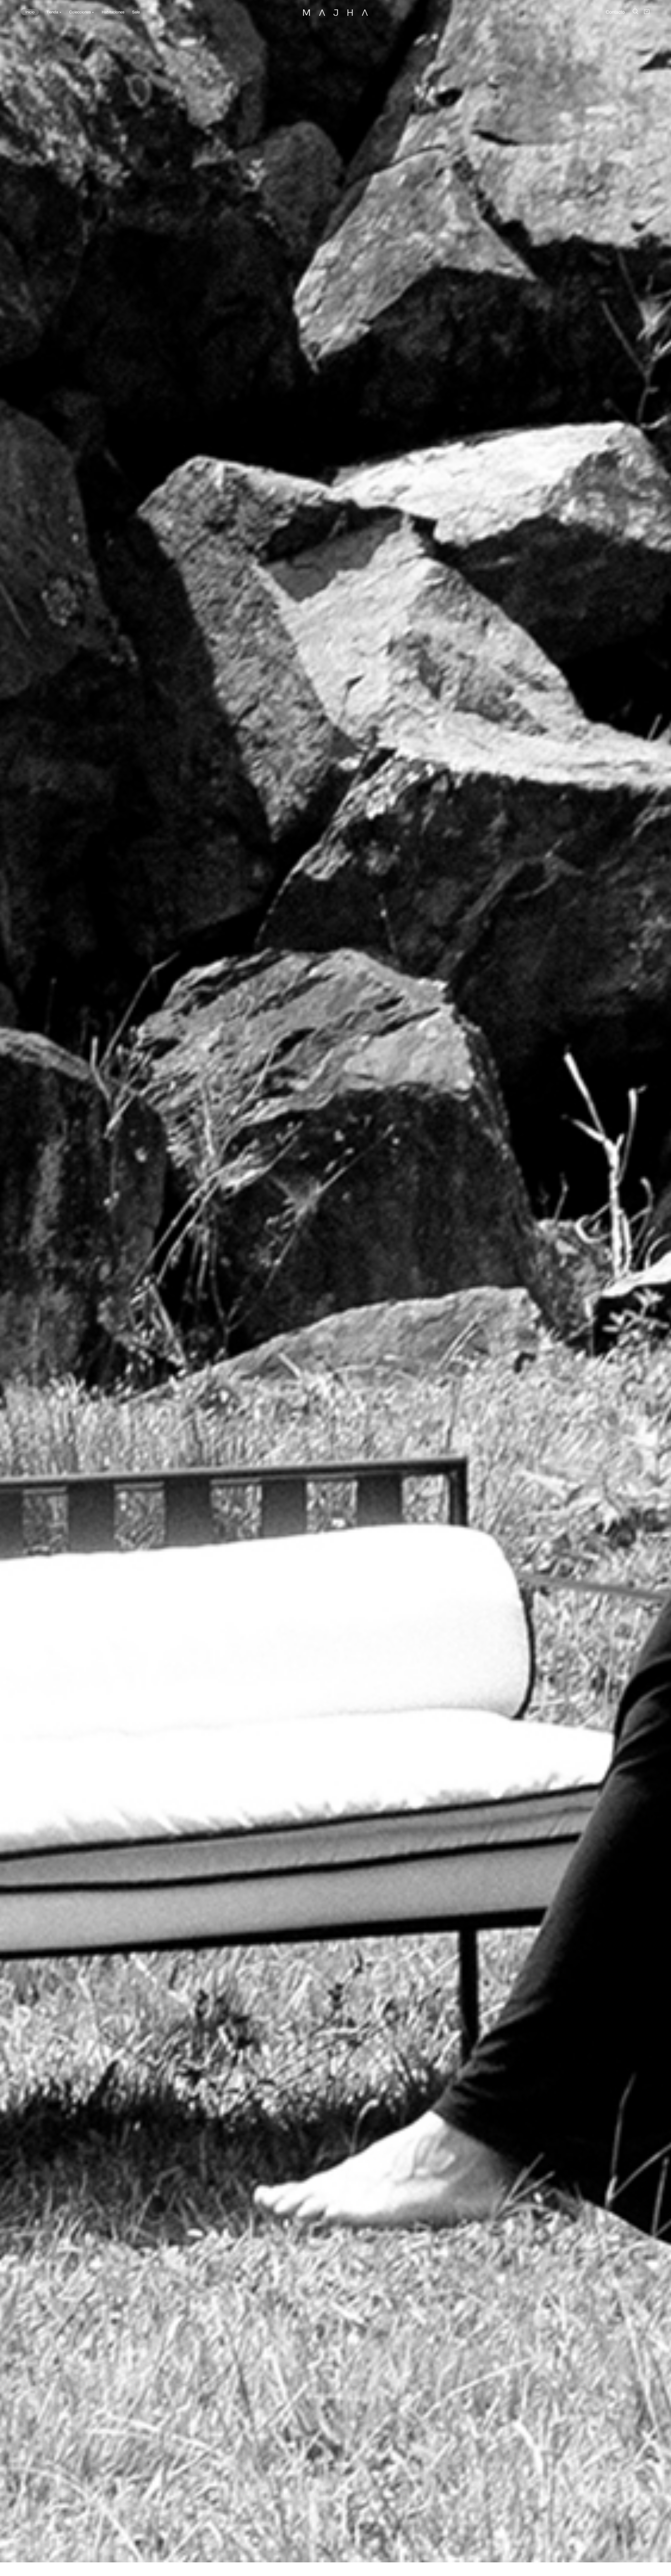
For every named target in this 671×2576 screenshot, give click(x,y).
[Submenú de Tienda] (60, 12)
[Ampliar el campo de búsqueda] (635, 11)
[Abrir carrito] (647, 12)
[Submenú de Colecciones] (93, 12)
